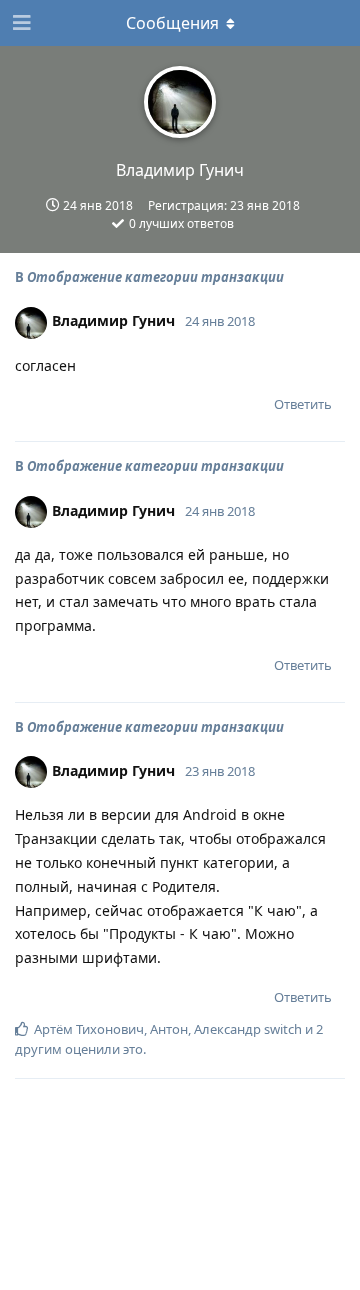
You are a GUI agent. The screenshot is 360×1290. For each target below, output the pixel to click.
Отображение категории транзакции (155, 277)
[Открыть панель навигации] (20, 23)
